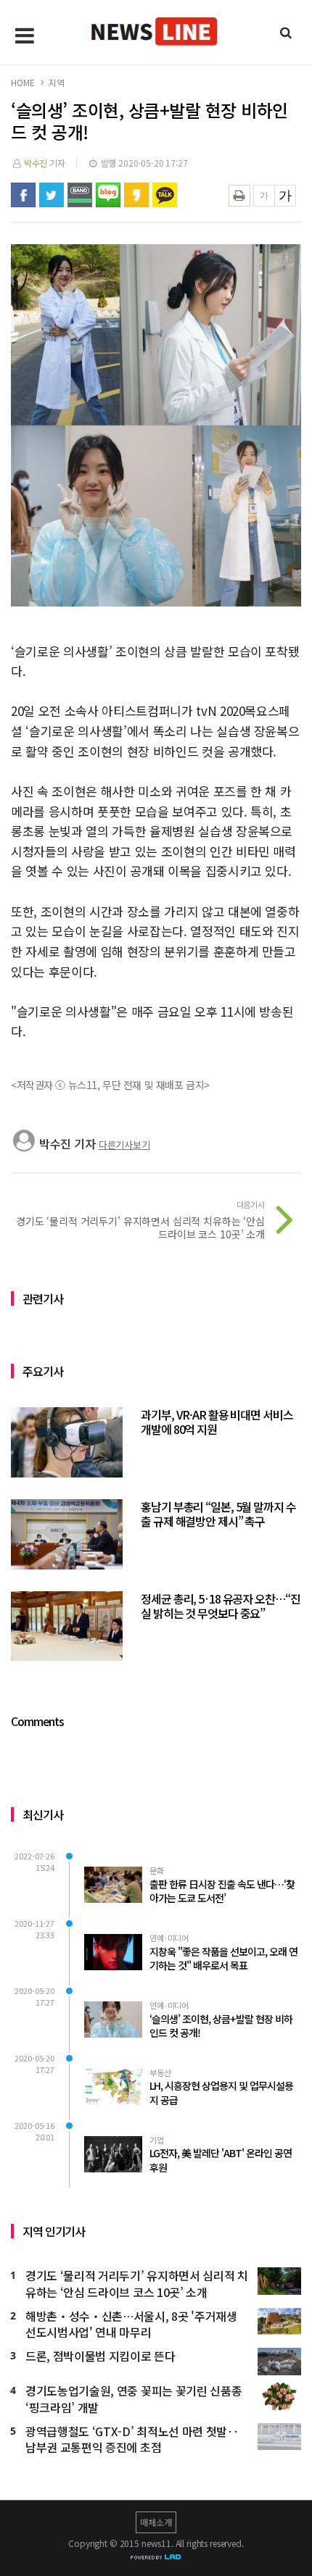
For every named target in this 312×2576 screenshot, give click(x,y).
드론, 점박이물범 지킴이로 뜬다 (100, 2356)
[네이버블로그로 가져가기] (108, 195)
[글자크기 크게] (285, 196)
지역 (57, 82)
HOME (22, 82)
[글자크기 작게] (264, 196)
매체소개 (156, 2522)
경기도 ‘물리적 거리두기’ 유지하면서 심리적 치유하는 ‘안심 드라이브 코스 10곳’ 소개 (137, 2284)
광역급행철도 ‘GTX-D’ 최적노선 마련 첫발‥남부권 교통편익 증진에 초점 (132, 2440)
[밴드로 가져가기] (80, 195)
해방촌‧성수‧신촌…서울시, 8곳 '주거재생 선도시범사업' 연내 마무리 (131, 2325)
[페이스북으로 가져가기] (23, 195)
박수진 (36, 163)
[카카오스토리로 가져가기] (136, 195)
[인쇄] (239, 196)
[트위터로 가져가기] (52, 195)
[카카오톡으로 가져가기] (165, 195)
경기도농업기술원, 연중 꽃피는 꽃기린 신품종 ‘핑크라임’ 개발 (134, 2399)
